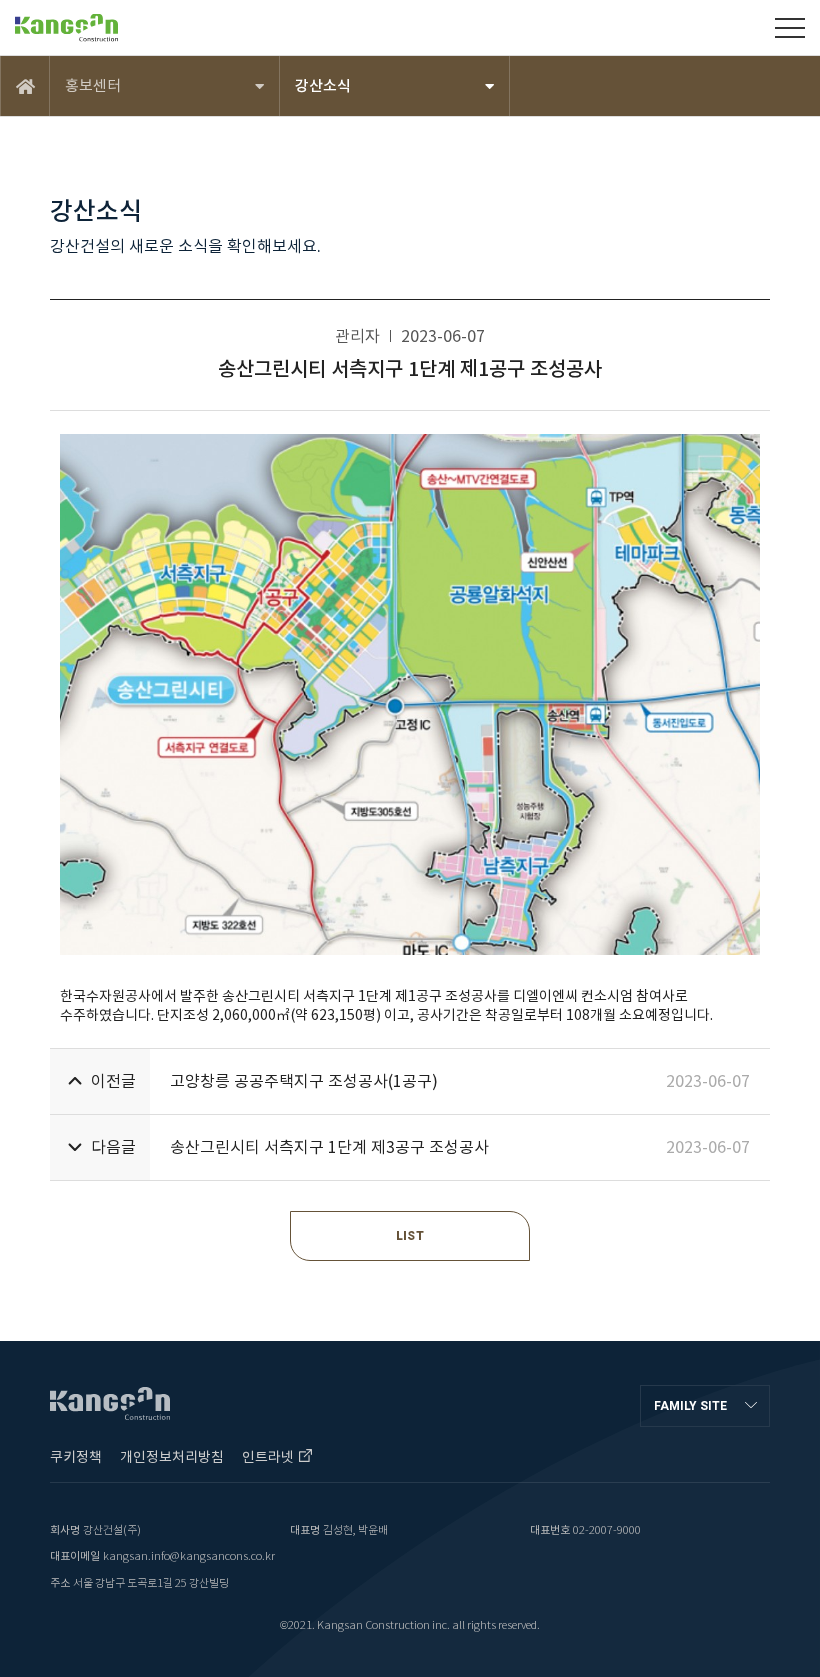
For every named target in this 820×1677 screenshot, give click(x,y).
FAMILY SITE (690, 1406)
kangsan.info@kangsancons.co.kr (189, 1556)
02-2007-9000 (607, 1530)
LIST (410, 1236)
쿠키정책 (76, 1457)
